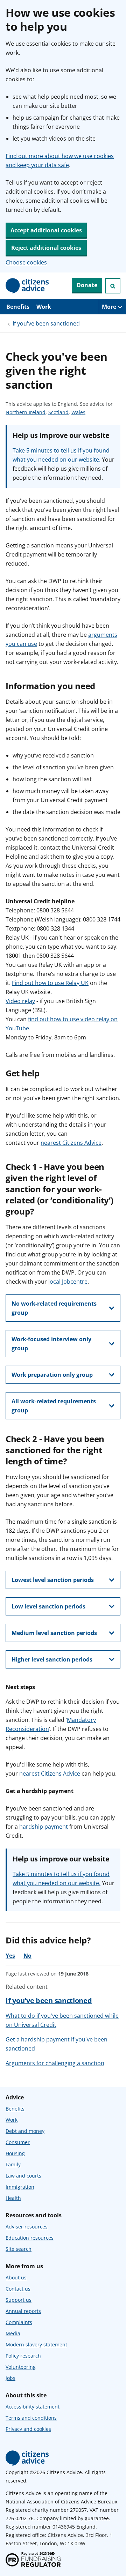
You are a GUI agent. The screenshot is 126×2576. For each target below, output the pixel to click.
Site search (19, 2249)
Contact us (18, 2289)
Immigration (20, 2187)
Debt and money (25, 2131)
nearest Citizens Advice (71, 1143)
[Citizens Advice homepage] (27, 2458)
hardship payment (44, 1827)
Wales (78, 413)
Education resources (30, 2238)
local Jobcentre (68, 1282)
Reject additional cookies (46, 248)
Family (13, 2164)
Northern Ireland (26, 413)
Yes (10, 1956)
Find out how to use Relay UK (50, 983)
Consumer (18, 2142)
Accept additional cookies (46, 230)
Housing (15, 2153)
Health (13, 2198)
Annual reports (23, 2311)
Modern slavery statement (36, 2344)
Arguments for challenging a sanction (55, 2063)
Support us (19, 2300)
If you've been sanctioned (46, 323)
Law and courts (23, 2176)
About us (16, 2278)
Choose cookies (26, 262)
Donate (87, 285)
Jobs (10, 2378)
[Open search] (113, 286)
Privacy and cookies (28, 2429)
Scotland (58, 413)
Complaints (19, 2322)
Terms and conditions (31, 2418)
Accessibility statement (33, 2407)
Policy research (23, 2356)
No (27, 1956)
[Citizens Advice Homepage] (27, 286)
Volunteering (21, 2367)
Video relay (20, 1001)
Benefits (18, 307)
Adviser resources (27, 2227)
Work (44, 307)
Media (13, 2333)
